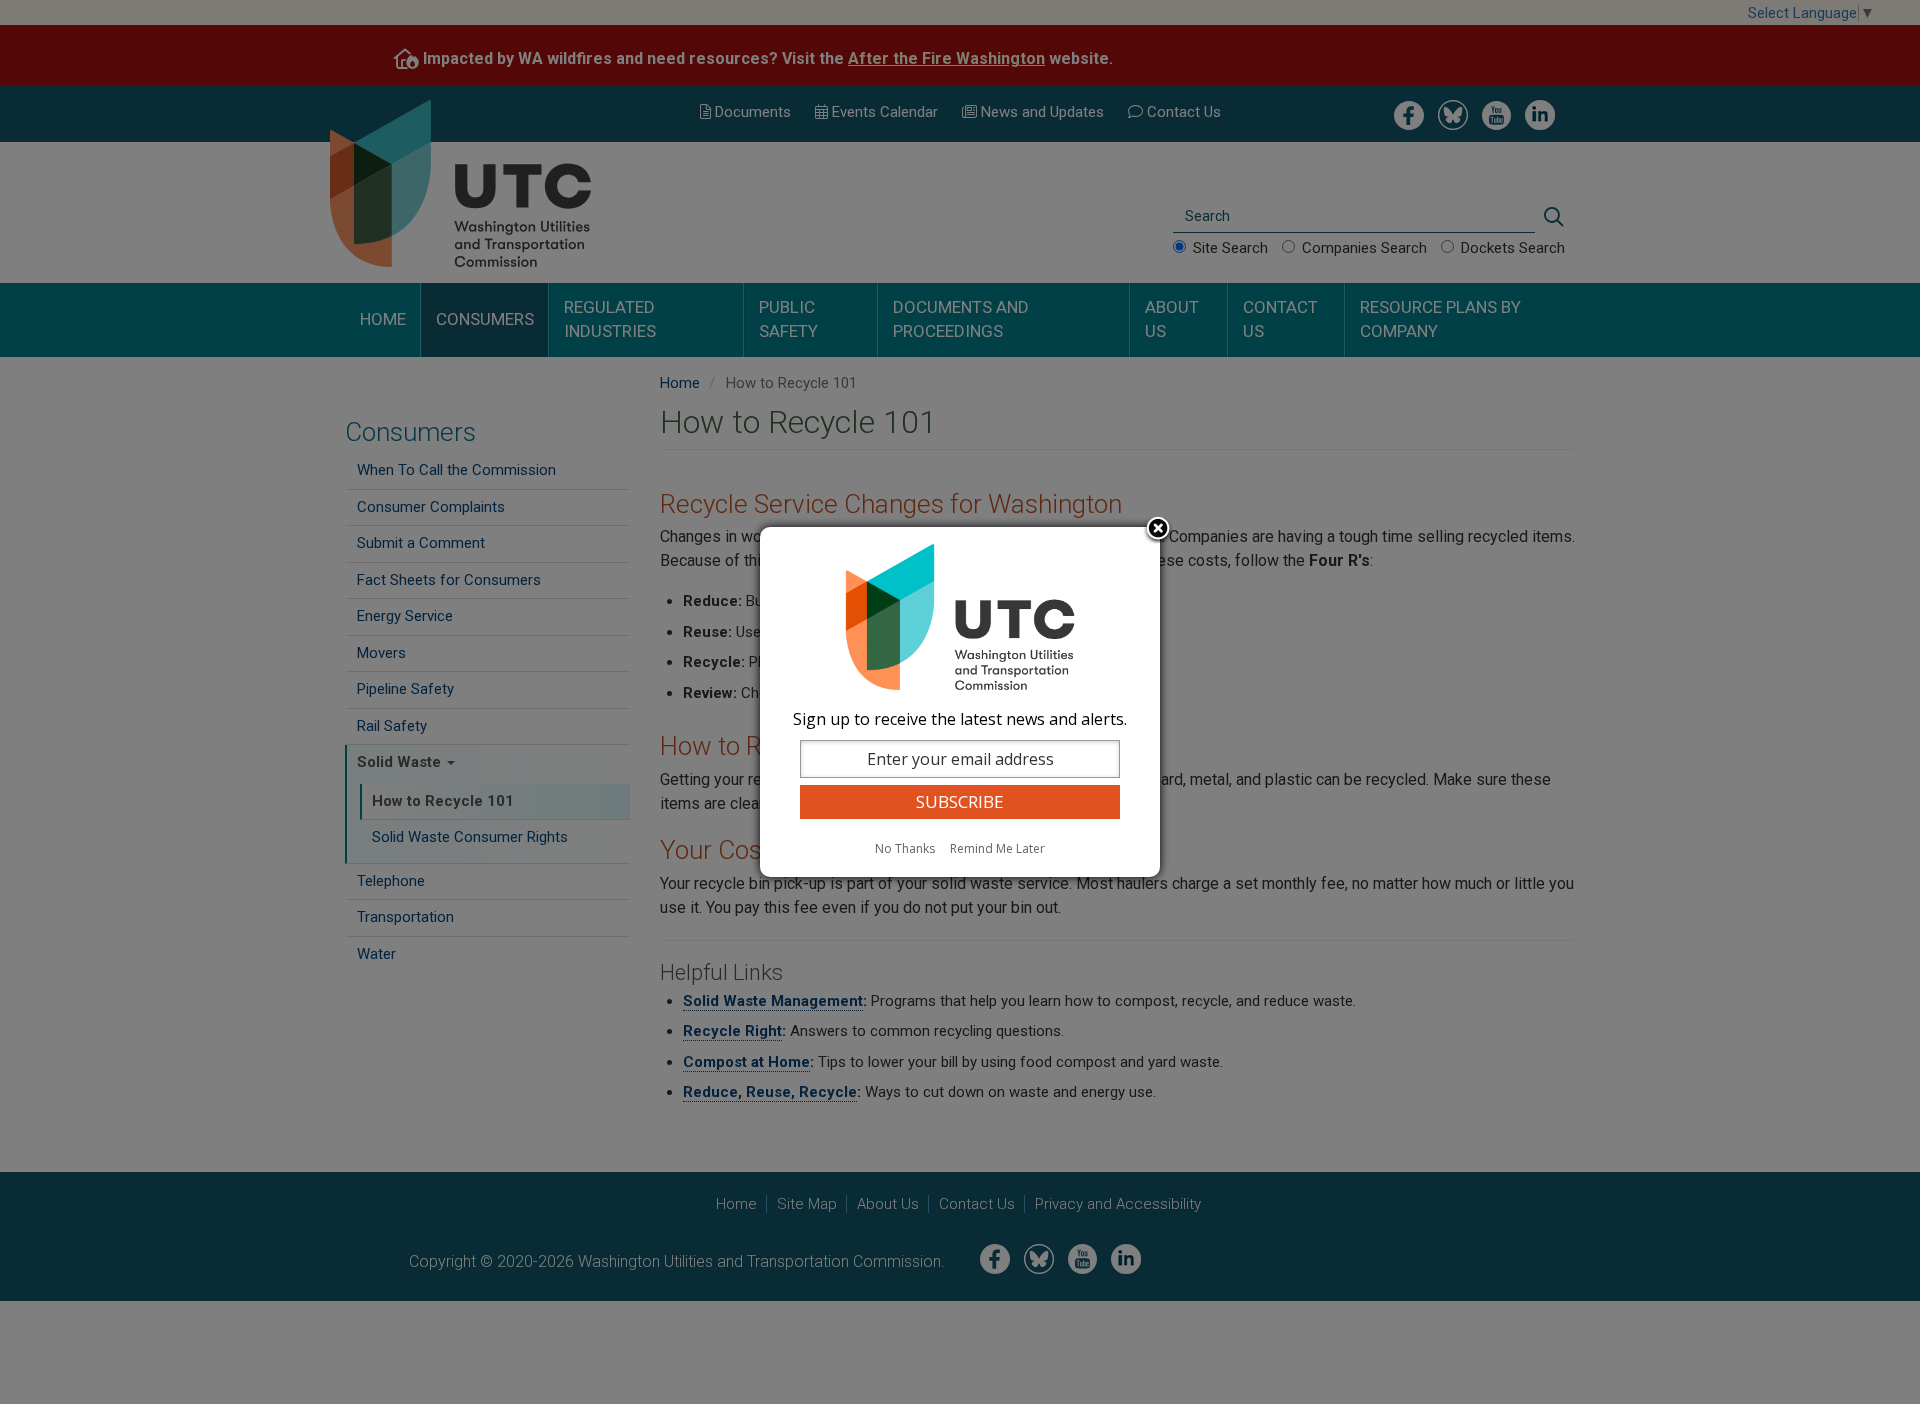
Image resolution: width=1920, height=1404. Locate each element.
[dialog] (960, 702)
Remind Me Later (997, 848)
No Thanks (905, 848)
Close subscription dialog (1158, 530)
